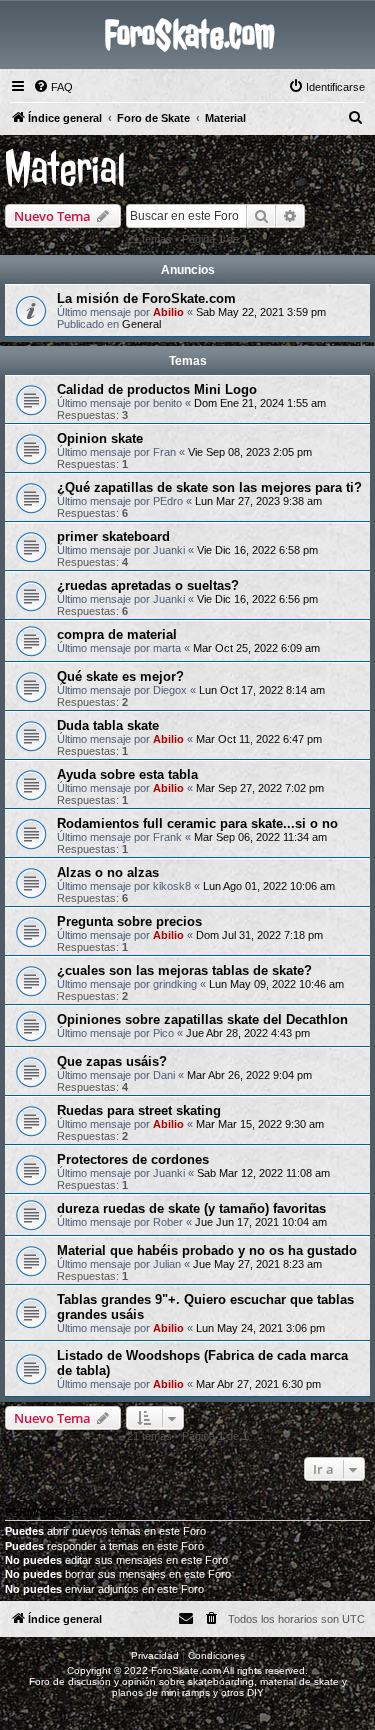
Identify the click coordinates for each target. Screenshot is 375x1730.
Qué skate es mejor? (120, 676)
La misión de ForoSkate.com (146, 298)
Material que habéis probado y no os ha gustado (207, 1250)
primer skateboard (113, 536)
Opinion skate (100, 438)
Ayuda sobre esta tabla (127, 774)
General (141, 324)
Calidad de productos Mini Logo (157, 389)
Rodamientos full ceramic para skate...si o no (197, 823)
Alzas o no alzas (108, 872)
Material (65, 169)
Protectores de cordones (133, 1159)
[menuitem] (53, 87)
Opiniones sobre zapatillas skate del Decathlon (202, 1019)
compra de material (117, 634)
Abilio (168, 312)
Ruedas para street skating (139, 1110)
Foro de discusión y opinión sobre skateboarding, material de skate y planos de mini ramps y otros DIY (188, 1687)
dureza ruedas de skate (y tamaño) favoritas (191, 1208)
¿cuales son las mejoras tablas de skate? (184, 970)
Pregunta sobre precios (129, 921)
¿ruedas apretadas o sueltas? (148, 585)
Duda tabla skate (108, 725)
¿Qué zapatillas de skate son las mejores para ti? (209, 487)
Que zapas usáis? (112, 1061)
